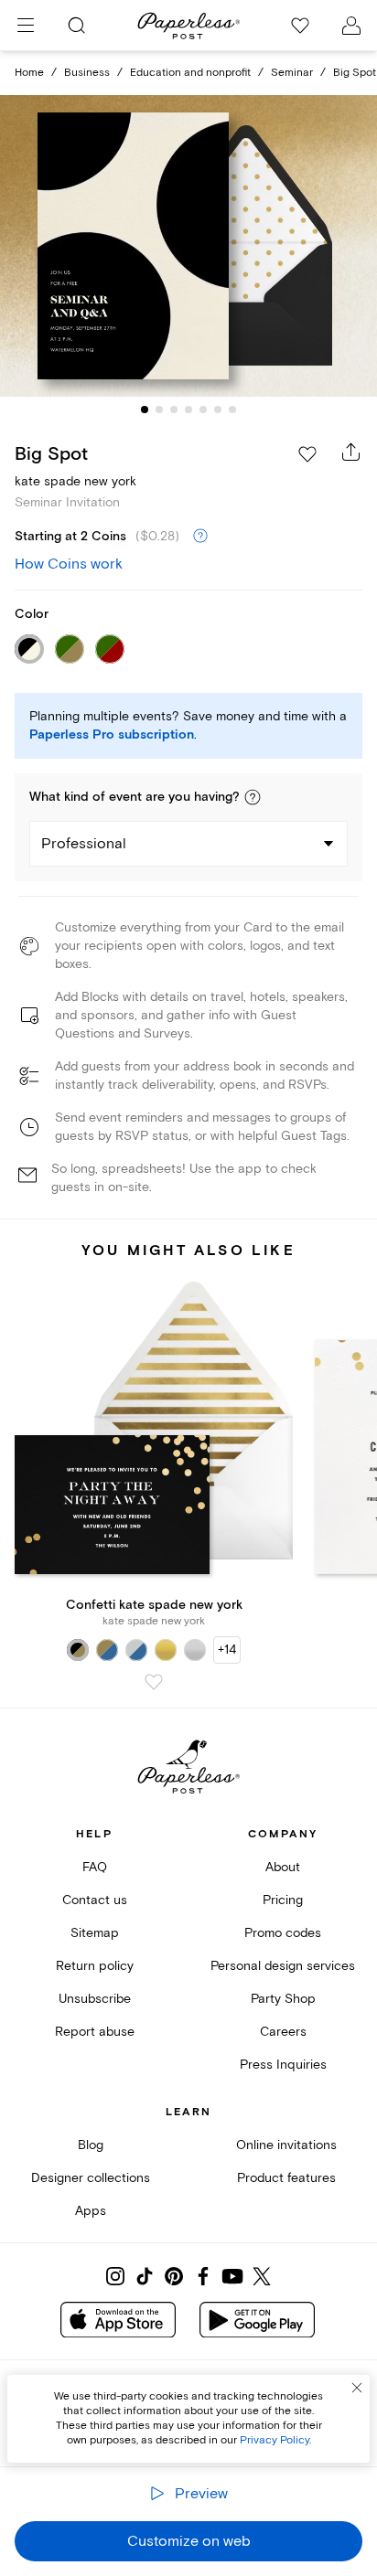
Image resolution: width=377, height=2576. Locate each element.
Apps (91, 2211)
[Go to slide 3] (174, 410)
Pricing (283, 1900)
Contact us (95, 1900)
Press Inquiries (283, 2065)
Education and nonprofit (190, 73)
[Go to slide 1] (145, 410)
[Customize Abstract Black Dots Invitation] (188, 246)
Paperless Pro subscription (112, 735)
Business (87, 73)
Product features (286, 2178)
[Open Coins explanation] (200, 537)
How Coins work (69, 564)
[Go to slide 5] (203, 410)
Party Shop (283, 1999)
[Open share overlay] (351, 452)
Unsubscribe (95, 1999)
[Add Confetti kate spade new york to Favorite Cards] (154, 1682)
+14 (227, 1650)
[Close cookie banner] (357, 2388)
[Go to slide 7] (232, 410)
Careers (283, 2032)
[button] (253, 797)
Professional (84, 844)
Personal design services (283, 1966)
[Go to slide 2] (159, 410)
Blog (91, 2145)
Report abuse (95, 2032)
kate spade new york (75, 481)
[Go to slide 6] (218, 410)
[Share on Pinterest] (174, 2276)
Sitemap (95, 1933)
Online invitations (286, 2145)
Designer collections (91, 2178)
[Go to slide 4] (188, 410)
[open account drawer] (351, 26)
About (283, 1867)
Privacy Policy (275, 2440)
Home (29, 73)
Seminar (292, 73)
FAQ (95, 1867)
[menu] (26, 26)
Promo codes (283, 1933)
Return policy (95, 1966)
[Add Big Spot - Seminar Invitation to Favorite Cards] (307, 454)
